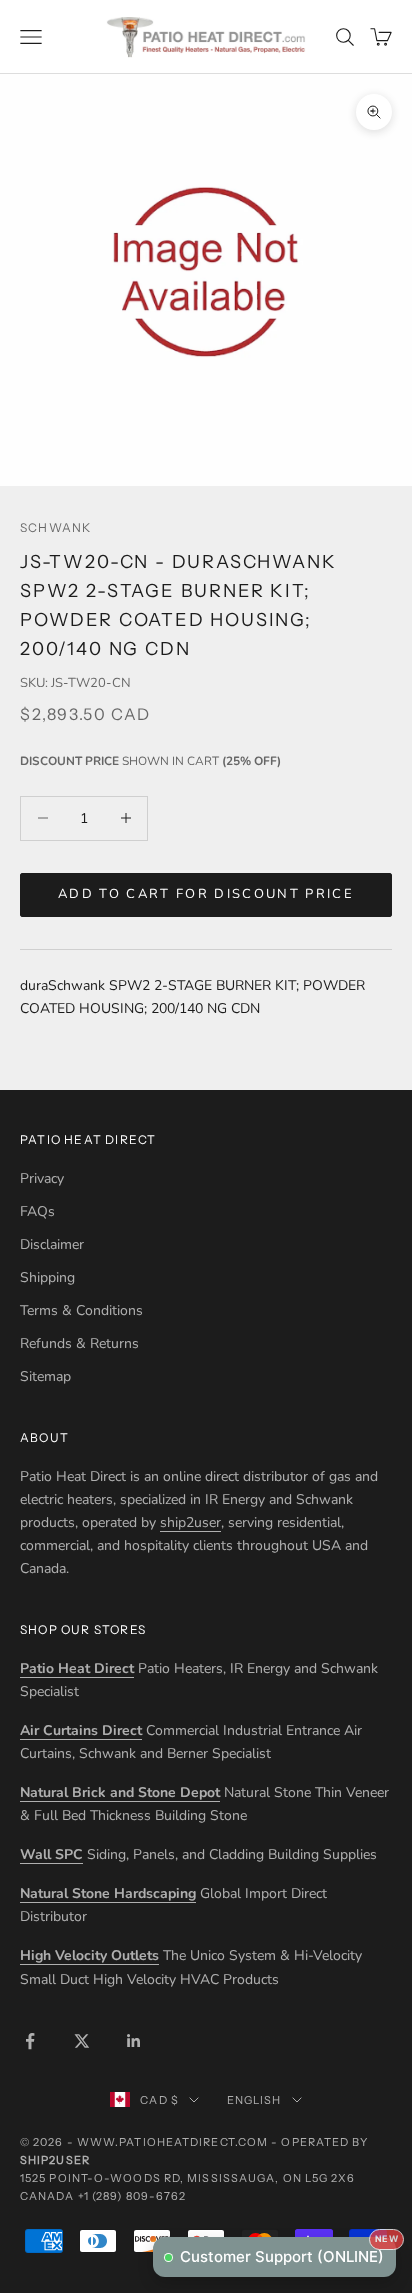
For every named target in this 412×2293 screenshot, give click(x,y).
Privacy (42, 1178)
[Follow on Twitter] (82, 2041)
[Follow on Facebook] (30, 2041)
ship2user (190, 1522)
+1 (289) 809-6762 (132, 2196)
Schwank (55, 527)
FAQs (37, 1211)
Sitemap (45, 1376)
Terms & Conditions (81, 1310)
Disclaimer (52, 1244)
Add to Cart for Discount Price (206, 894)
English (254, 2100)
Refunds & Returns (79, 1343)
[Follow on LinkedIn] (134, 2041)
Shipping (47, 1277)
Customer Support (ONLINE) (288, 2251)
